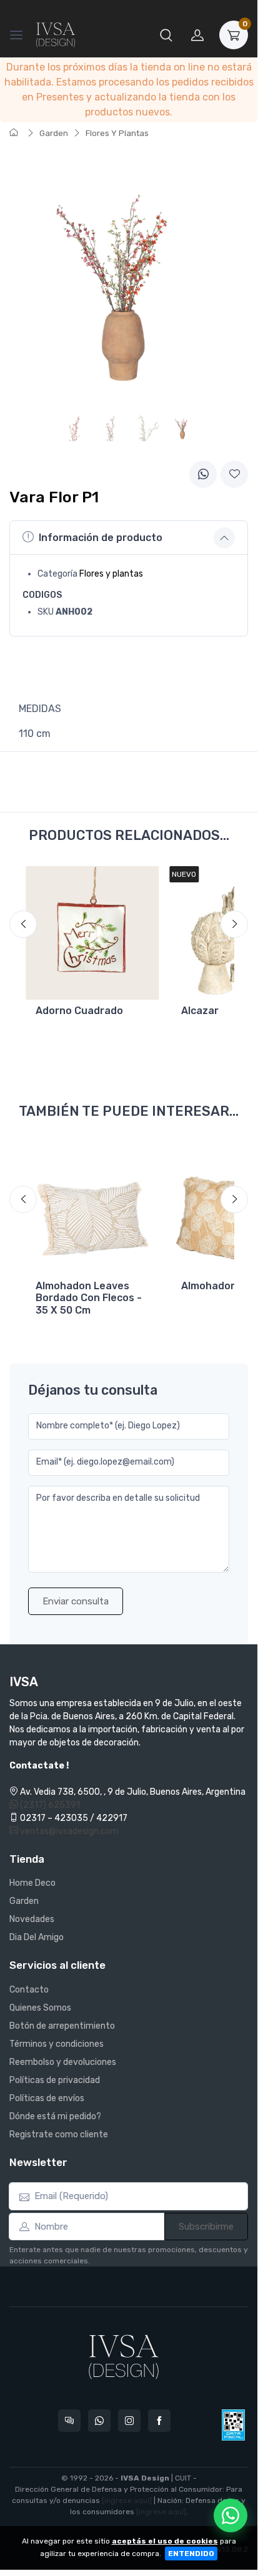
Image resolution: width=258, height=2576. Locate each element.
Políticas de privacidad (55, 2080)
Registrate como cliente (59, 2134)
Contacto (29, 1990)
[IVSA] (56, 35)
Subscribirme (206, 2227)
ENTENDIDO (191, 2554)
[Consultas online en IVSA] (69, 2421)
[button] (166, 35)
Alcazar (200, 1011)
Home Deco (32, 1883)
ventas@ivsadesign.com (68, 1831)
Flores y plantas (111, 574)
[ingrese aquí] (127, 2500)
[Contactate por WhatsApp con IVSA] (99, 2421)
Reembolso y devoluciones (63, 2062)
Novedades (32, 1919)
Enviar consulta (76, 1601)
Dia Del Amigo (37, 1937)
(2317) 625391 (49, 1805)
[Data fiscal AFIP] (233, 2425)
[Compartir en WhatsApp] (203, 474)
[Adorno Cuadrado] (92, 933)
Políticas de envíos (47, 2098)
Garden (54, 133)
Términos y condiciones (57, 2044)
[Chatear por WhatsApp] (231, 2515)
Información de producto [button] (101, 538)
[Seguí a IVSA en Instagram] (129, 2421)
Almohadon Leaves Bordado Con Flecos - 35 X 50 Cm (89, 1298)
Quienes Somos (40, 2008)
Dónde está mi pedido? (55, 2116)
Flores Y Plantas (117, 133)
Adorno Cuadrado (79, 1011)
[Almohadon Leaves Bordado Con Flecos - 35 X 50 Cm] (92, 1208)
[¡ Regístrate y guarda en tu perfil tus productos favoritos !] (234, 474)
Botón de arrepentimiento (62, 2026)
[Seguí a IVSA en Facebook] (159, 2421)
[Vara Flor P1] (183, 427)
